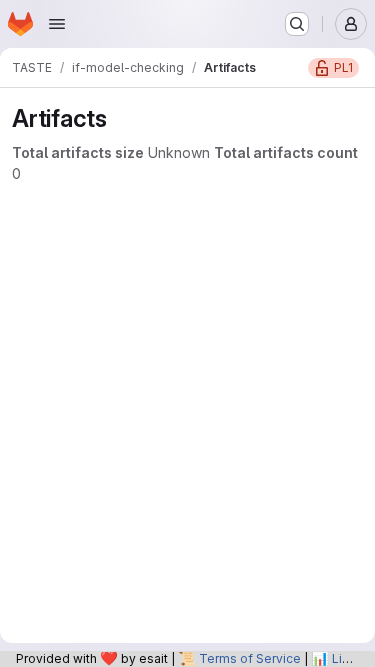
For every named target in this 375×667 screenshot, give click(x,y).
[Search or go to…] (297, 24)
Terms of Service (250, 658)
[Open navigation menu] (57, 24)
